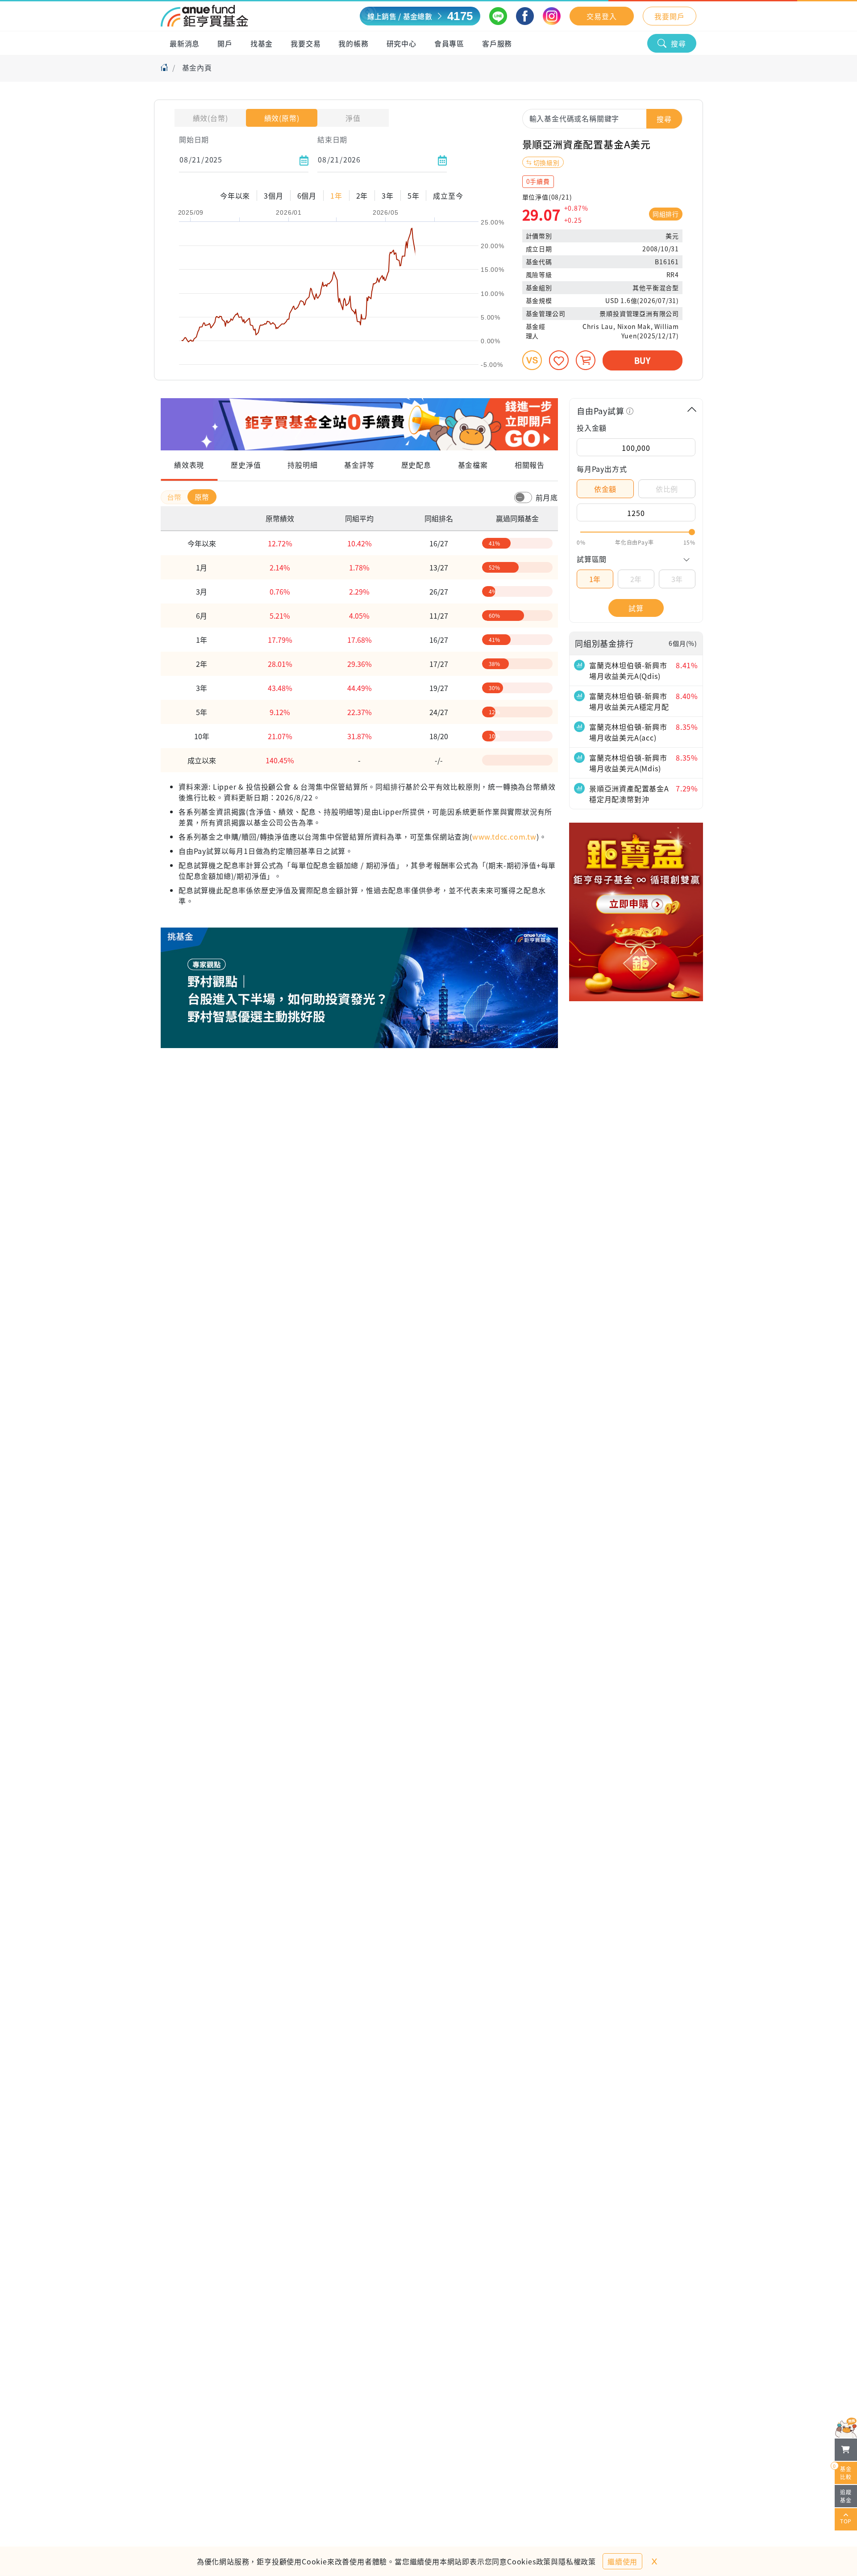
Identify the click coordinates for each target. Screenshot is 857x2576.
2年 (636, 579)
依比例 (667, 489)
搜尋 (678, 43)
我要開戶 (669, 16)
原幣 (202, 497)
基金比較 (843, 2471)
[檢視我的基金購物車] (846, 2450)
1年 (595, 579)
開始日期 (194, 139)
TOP (846, 2521)
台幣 (175, 497)
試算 (636, 608)
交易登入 (601, 16)
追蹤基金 (846, 2496)
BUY (643, 360)
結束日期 (332, 139)
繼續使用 (622, 2561)
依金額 (605, 489)
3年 (677, 579)
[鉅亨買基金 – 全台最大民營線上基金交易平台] (204, 16)
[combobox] (602, 118)
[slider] (636, 532)
